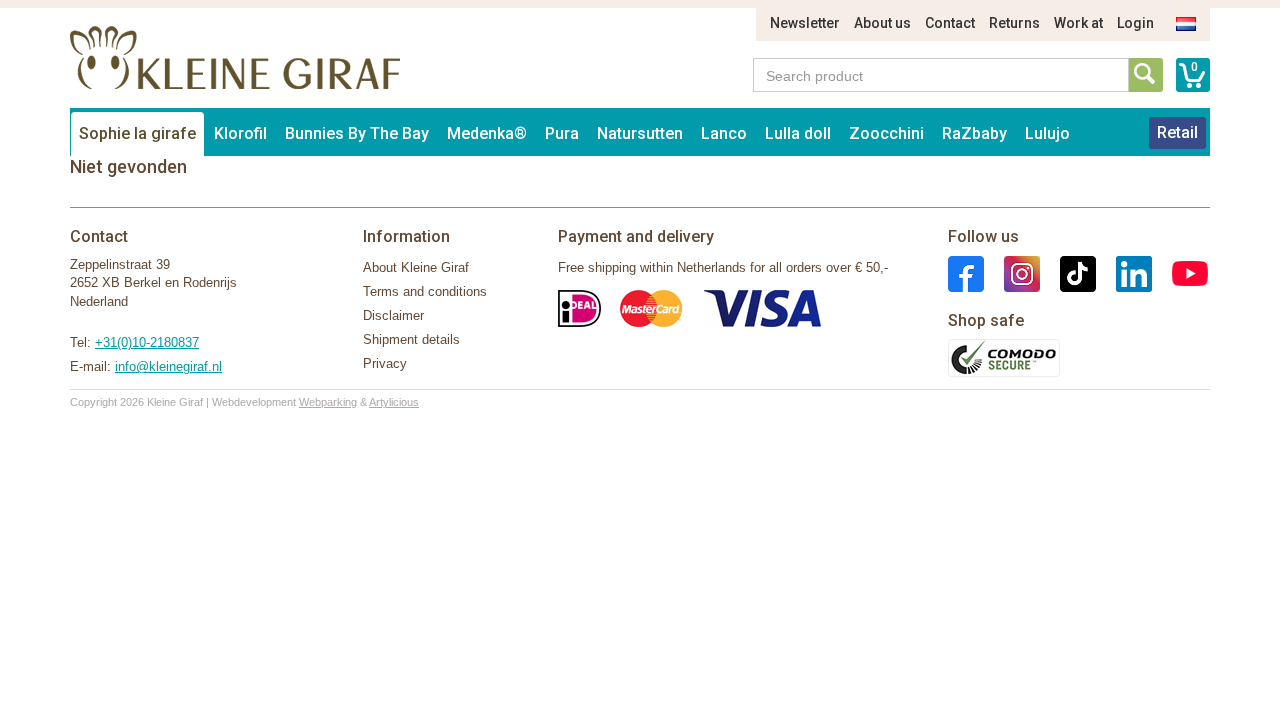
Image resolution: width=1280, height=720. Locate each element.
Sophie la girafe (137, 133)
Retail (1177, 132)
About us (882, 23)
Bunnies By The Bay (357, 133)
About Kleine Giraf (416, 267)
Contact (950, 23)
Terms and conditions (425, 291)
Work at (1078, 23)
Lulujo (1047, 133)
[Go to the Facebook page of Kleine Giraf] (966, 272)
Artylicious (394, 402)
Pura (562, 133)
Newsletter (805, 23)
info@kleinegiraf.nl (168, 366)
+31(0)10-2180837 (147, 342)
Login (1135, 23)
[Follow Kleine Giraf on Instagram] (1012, 272)
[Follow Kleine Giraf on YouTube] (1180, 272)
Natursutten (640, 133)
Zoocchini (886, 133)
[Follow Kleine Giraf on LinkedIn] (1124, 272)
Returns (1014, 23)
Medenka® (487, 133)
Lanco (724, 133)
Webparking (328, 402)
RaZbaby (974, 133)
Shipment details (411, 339)
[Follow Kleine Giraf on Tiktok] (1068, 272)
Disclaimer (393, 315)
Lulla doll (798, 133)
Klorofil (240, 133)
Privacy (385, 363)
